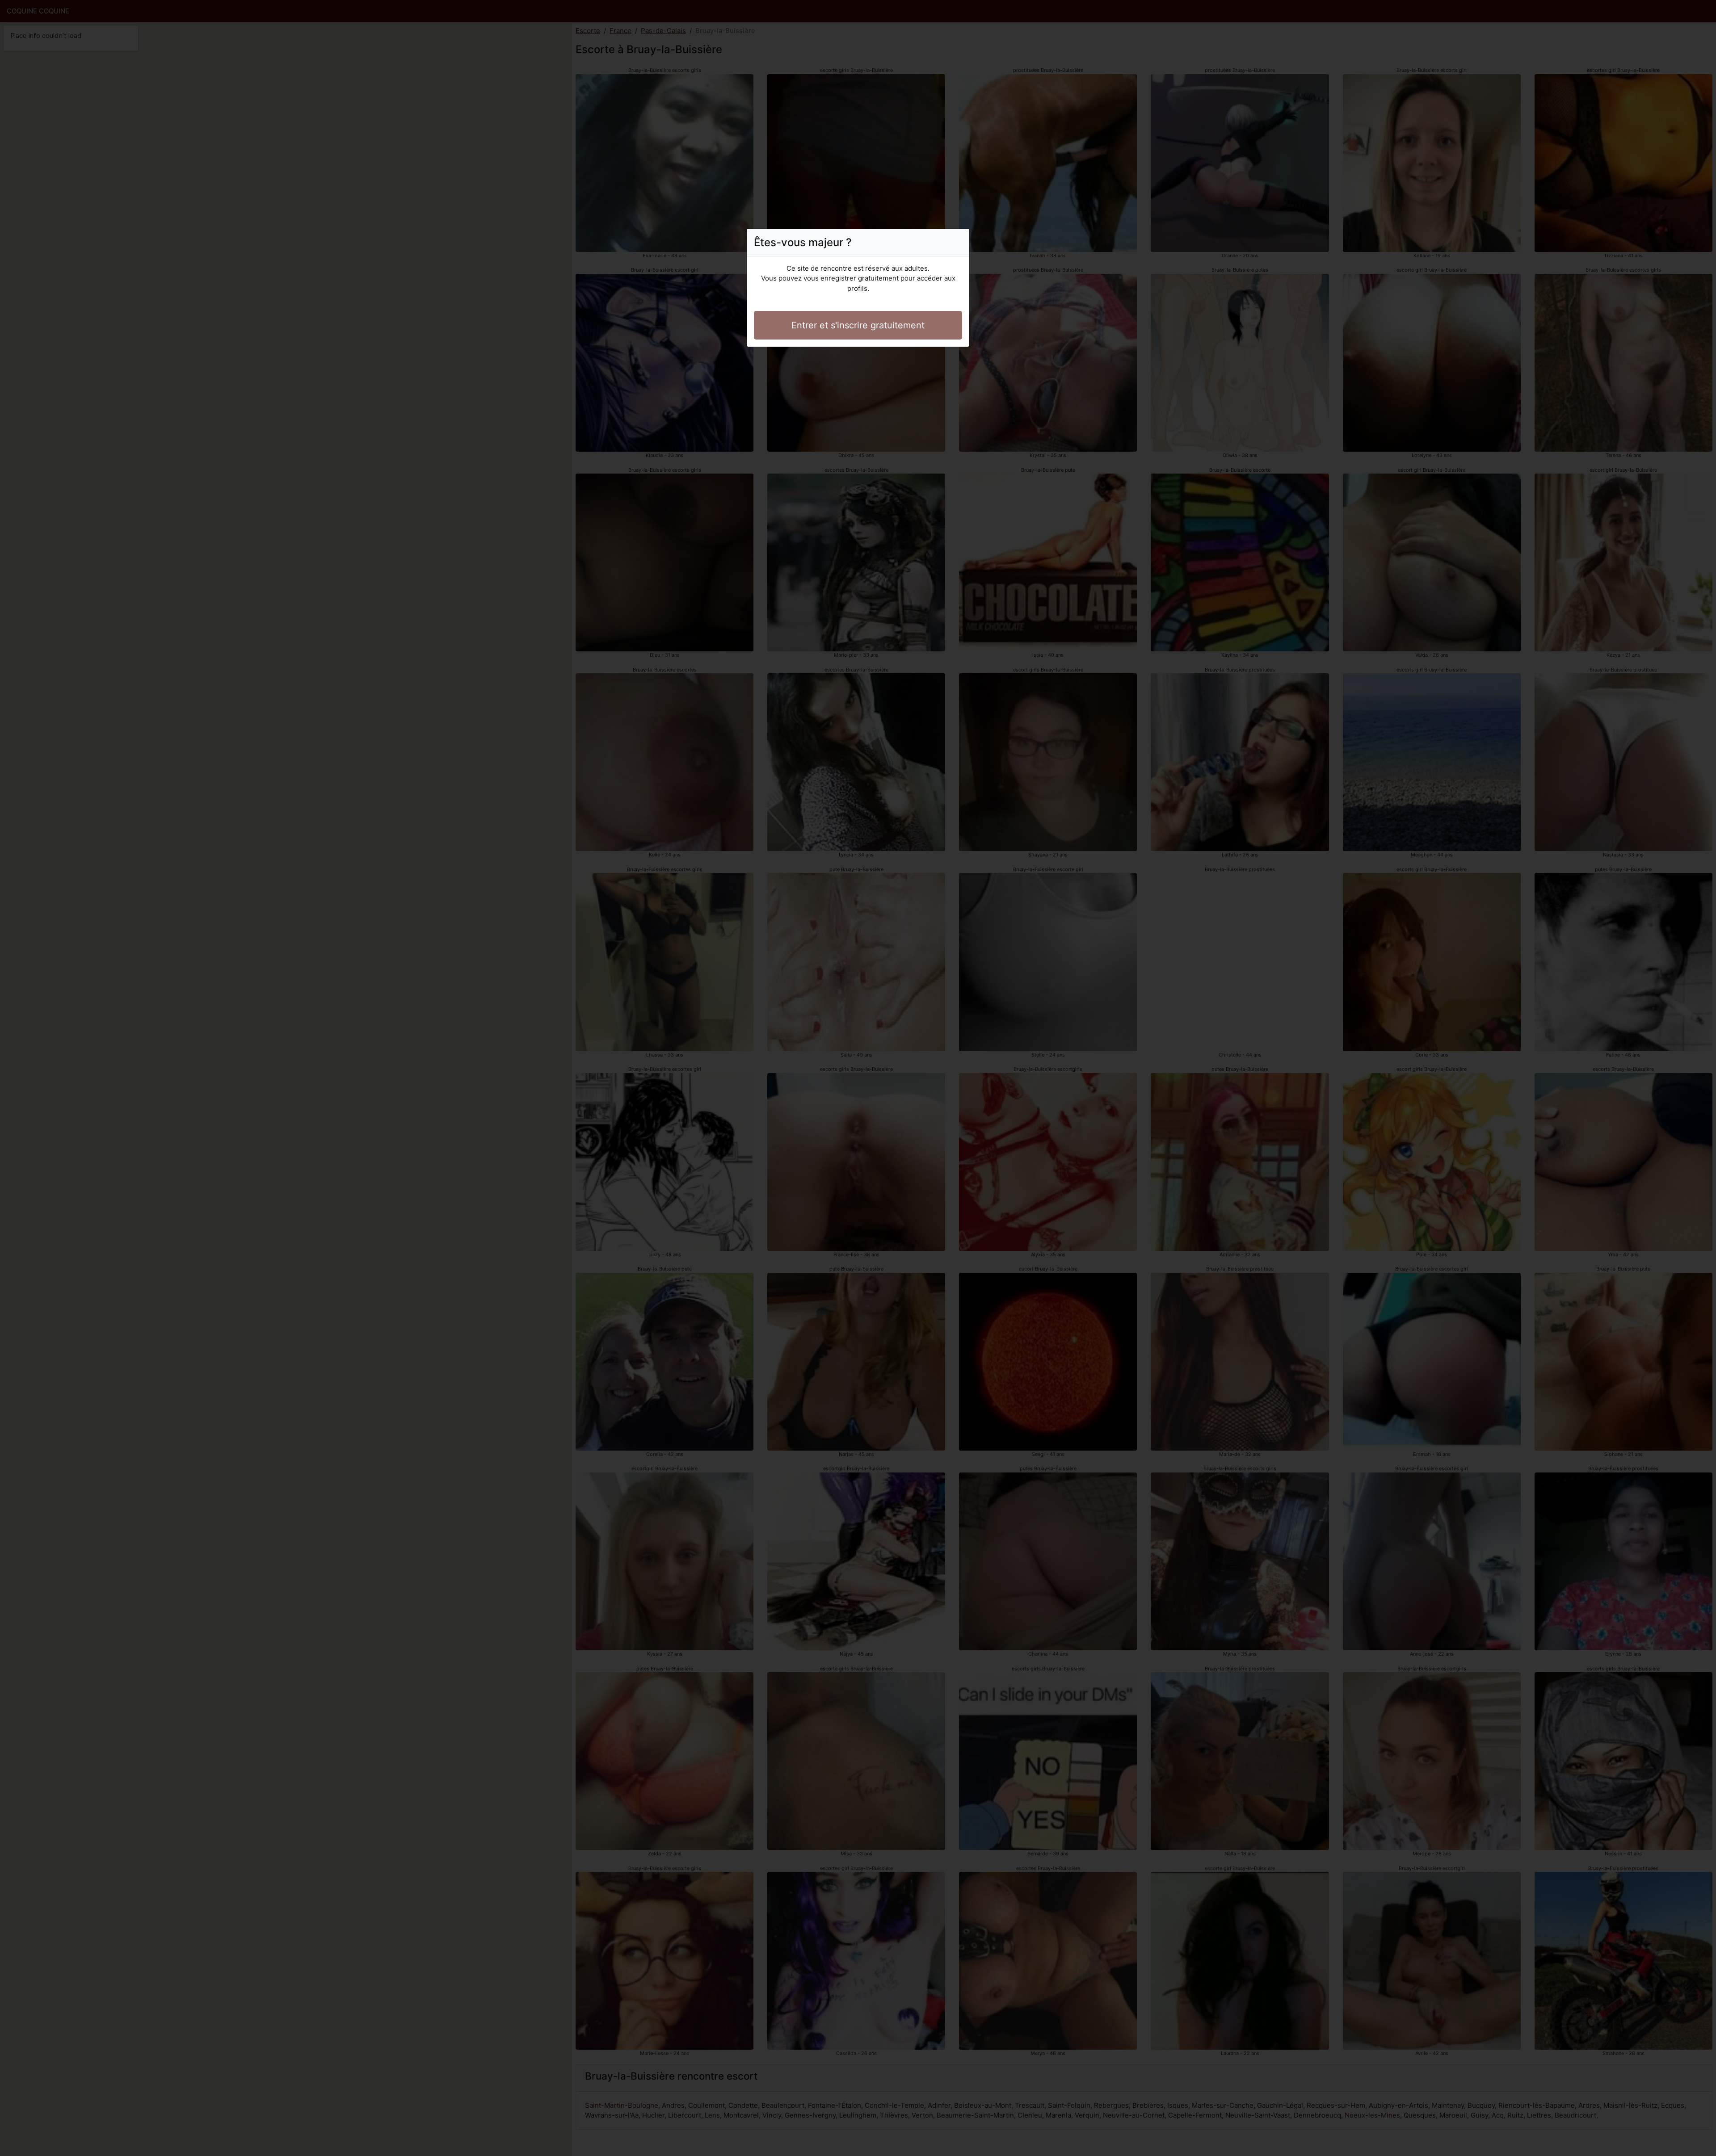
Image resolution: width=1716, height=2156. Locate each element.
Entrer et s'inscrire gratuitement (858, 325)
